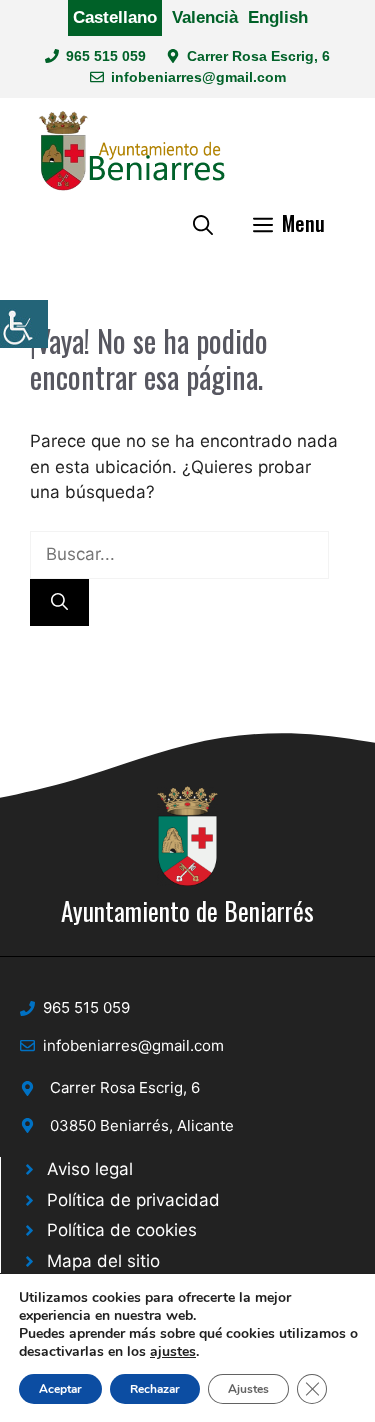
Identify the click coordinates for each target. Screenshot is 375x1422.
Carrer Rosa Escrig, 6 (258, 56)
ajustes (173, 1352)
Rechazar (155, 1389)
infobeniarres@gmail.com (198, 77)
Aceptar (60, 1389)
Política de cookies (122, 1230)
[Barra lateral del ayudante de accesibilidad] (24, 324)
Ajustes (248, 1389)
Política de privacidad (133, 1200)
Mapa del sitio (103, 1261)
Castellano (115, 17)
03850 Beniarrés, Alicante (142, 1125)
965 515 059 (106, 56)
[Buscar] (59, 603)
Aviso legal (90, 1169)
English (278, 17)
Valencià (205, 17)
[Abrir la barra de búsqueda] (203, 223)
